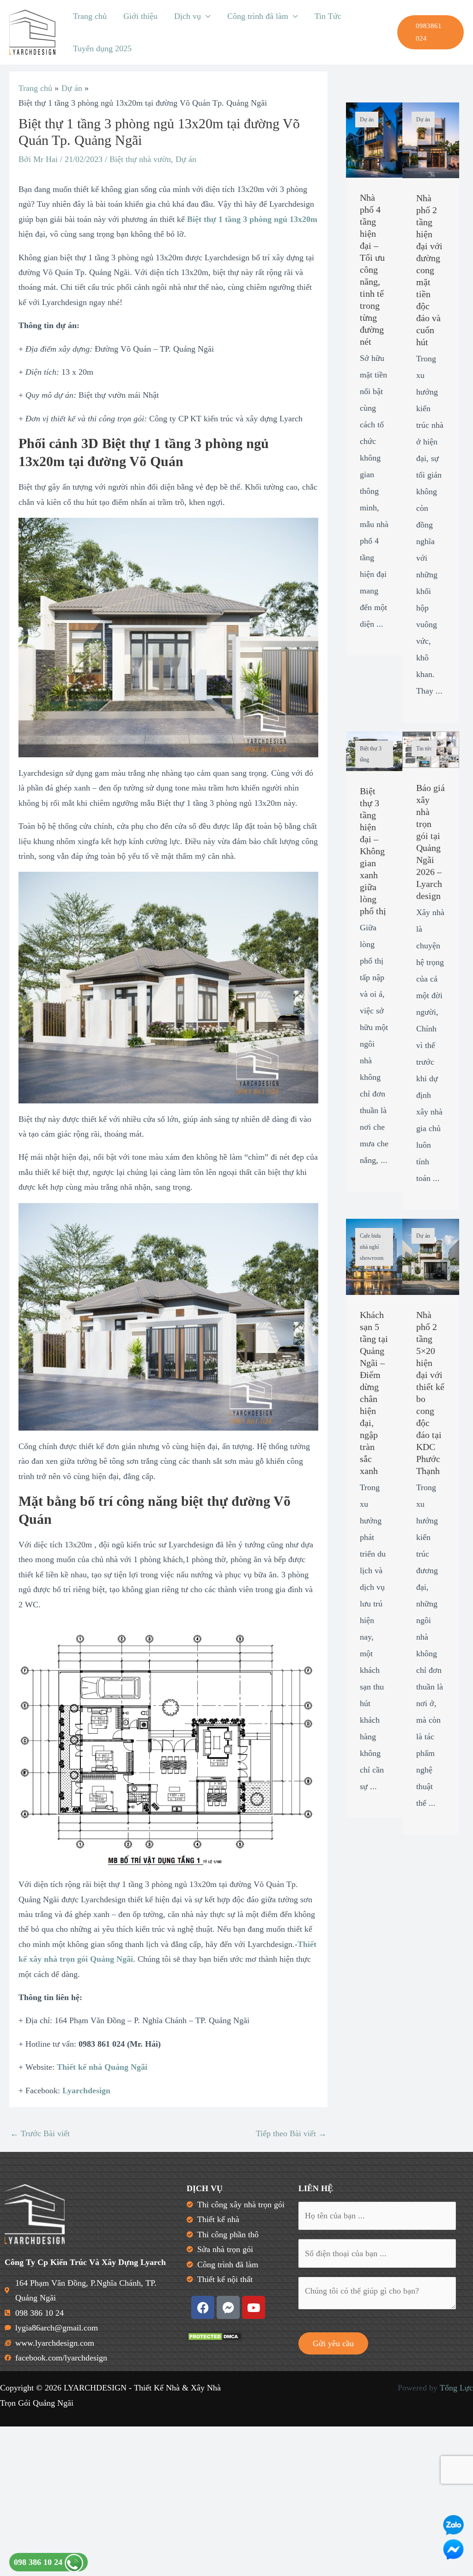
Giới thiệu (140, 16)
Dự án (186, 159)
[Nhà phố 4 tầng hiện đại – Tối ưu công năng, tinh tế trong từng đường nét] (374, 139)
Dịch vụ (188, 16)
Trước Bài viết (40, 2133)
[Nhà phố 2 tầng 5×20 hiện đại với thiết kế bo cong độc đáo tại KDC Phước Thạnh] (431, 1256)
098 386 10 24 (39, 2562)
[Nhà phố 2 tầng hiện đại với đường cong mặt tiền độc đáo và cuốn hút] (431, 139)
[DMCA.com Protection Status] (214, 2336)
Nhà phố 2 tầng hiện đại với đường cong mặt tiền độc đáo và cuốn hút (429, 270)
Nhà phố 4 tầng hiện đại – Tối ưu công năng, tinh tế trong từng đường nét (372, 270)
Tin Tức (328, 16)
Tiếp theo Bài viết (291, 2133)
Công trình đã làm (258, 16)
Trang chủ (90, 16)
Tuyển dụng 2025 (102, 48)
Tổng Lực (456, 2388)
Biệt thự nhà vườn (140, 159)
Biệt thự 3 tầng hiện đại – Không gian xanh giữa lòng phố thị (373, 851)
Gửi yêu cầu (333, 2343)
